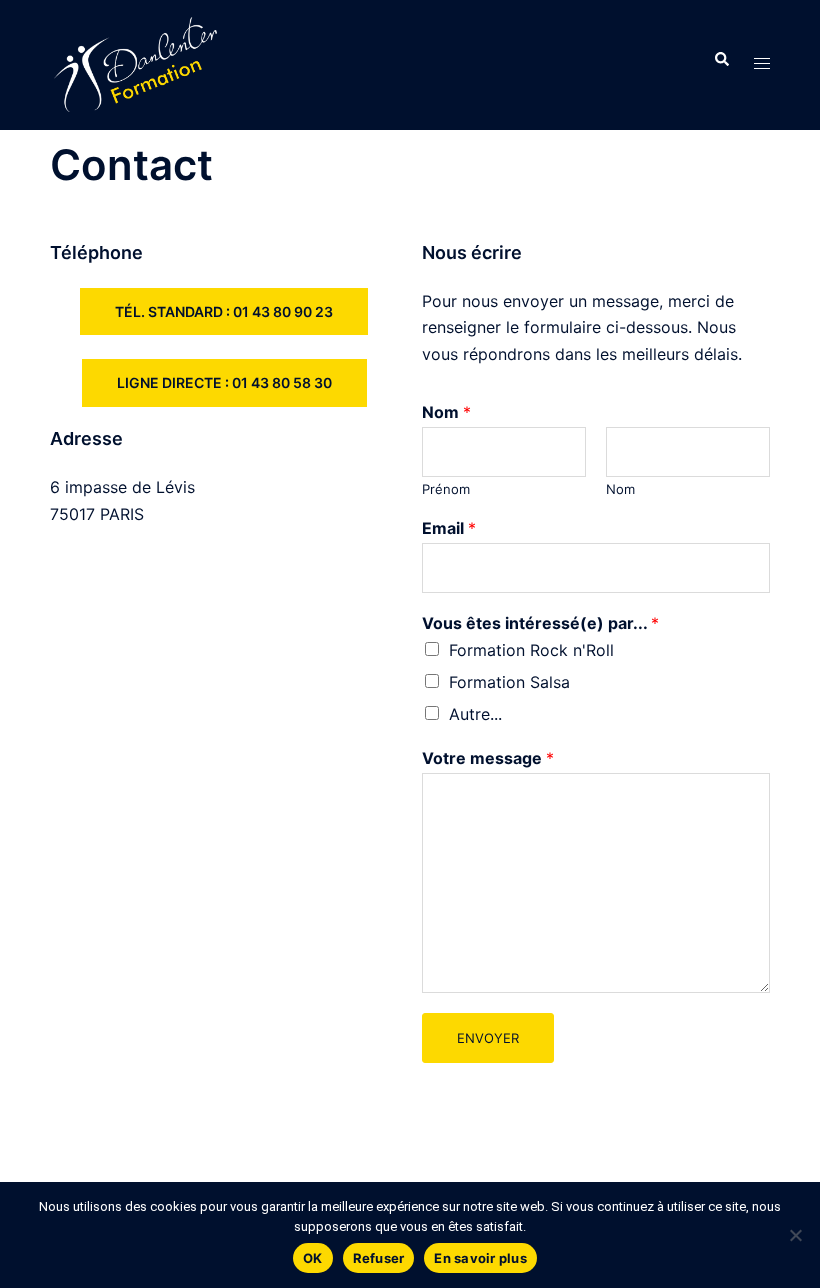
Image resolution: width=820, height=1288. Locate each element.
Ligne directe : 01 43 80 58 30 (224, 382)
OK (313, 1258)
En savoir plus (480, 1258)
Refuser (379, 1258)
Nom (446, 412)
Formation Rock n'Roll (531, 650)
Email (449, 528)
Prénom (446, 489)
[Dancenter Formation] (135, 63)
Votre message (488, 758)
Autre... (475, 714)
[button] (721, 65)
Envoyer (488, 1038)
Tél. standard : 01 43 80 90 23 (224, 311)
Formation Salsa (509, 682)
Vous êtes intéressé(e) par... (540, 623)
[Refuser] (795, 1235)
